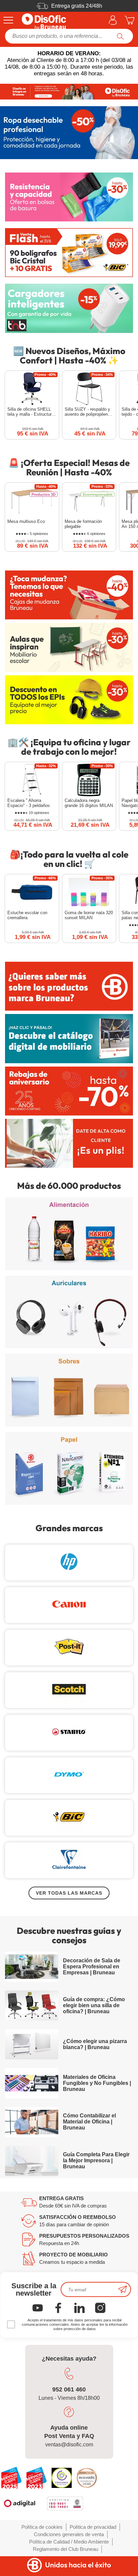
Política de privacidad (93, 2527)
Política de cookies (42, 2527)
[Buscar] (120, 36)
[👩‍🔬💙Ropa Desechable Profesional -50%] (69, 133)
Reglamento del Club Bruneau (65, 2549)
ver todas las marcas (69, 1893)
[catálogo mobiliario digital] (69, 1038)
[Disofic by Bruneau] (69, 92)
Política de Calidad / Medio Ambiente (69, 2542)
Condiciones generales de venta (69, 2534)
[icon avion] (123, 2289)
